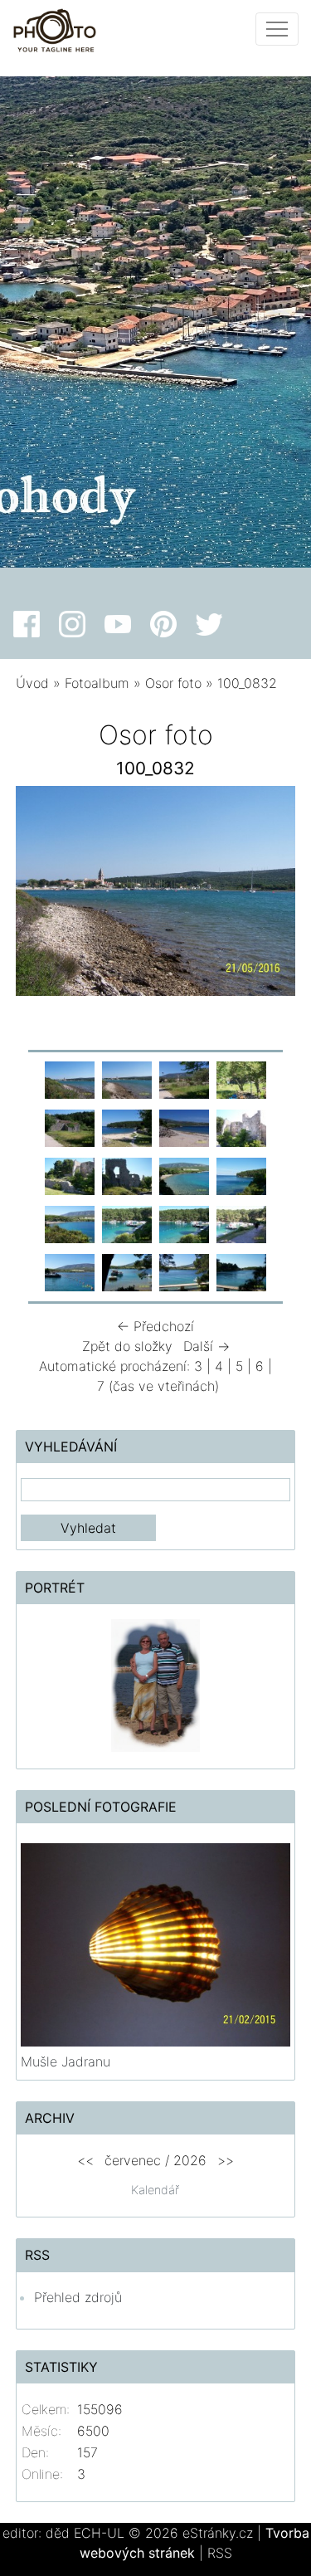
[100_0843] (127, 1175)
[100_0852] (184, 1271)
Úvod (32, 683)
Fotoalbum (97, 683)
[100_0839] (127, 1127)
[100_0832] (127, 1079)
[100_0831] (70, 1079)
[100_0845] (241, 1175)
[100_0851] (127, 1271)
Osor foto (173, 683)
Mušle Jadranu (66, 2061)
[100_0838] (70, 1127)
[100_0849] (241, 1223)
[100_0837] (241, 1079)
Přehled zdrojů (78, 2297)
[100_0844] (184, 1175)
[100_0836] (184, 1079)
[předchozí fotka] (43, 895)
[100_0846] (70, 1223)
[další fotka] (268, 895)
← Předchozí (155, 1326)
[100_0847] (127, 1223)
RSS (220, 2553)
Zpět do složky (127, 1346)
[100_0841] (241, 1127)
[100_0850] (70, 1271)
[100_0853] (241, 1271)
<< (85, 2160)
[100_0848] (184, 1223)
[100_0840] (184, 1127)
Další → (207, 1346)
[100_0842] (70, 1175)
